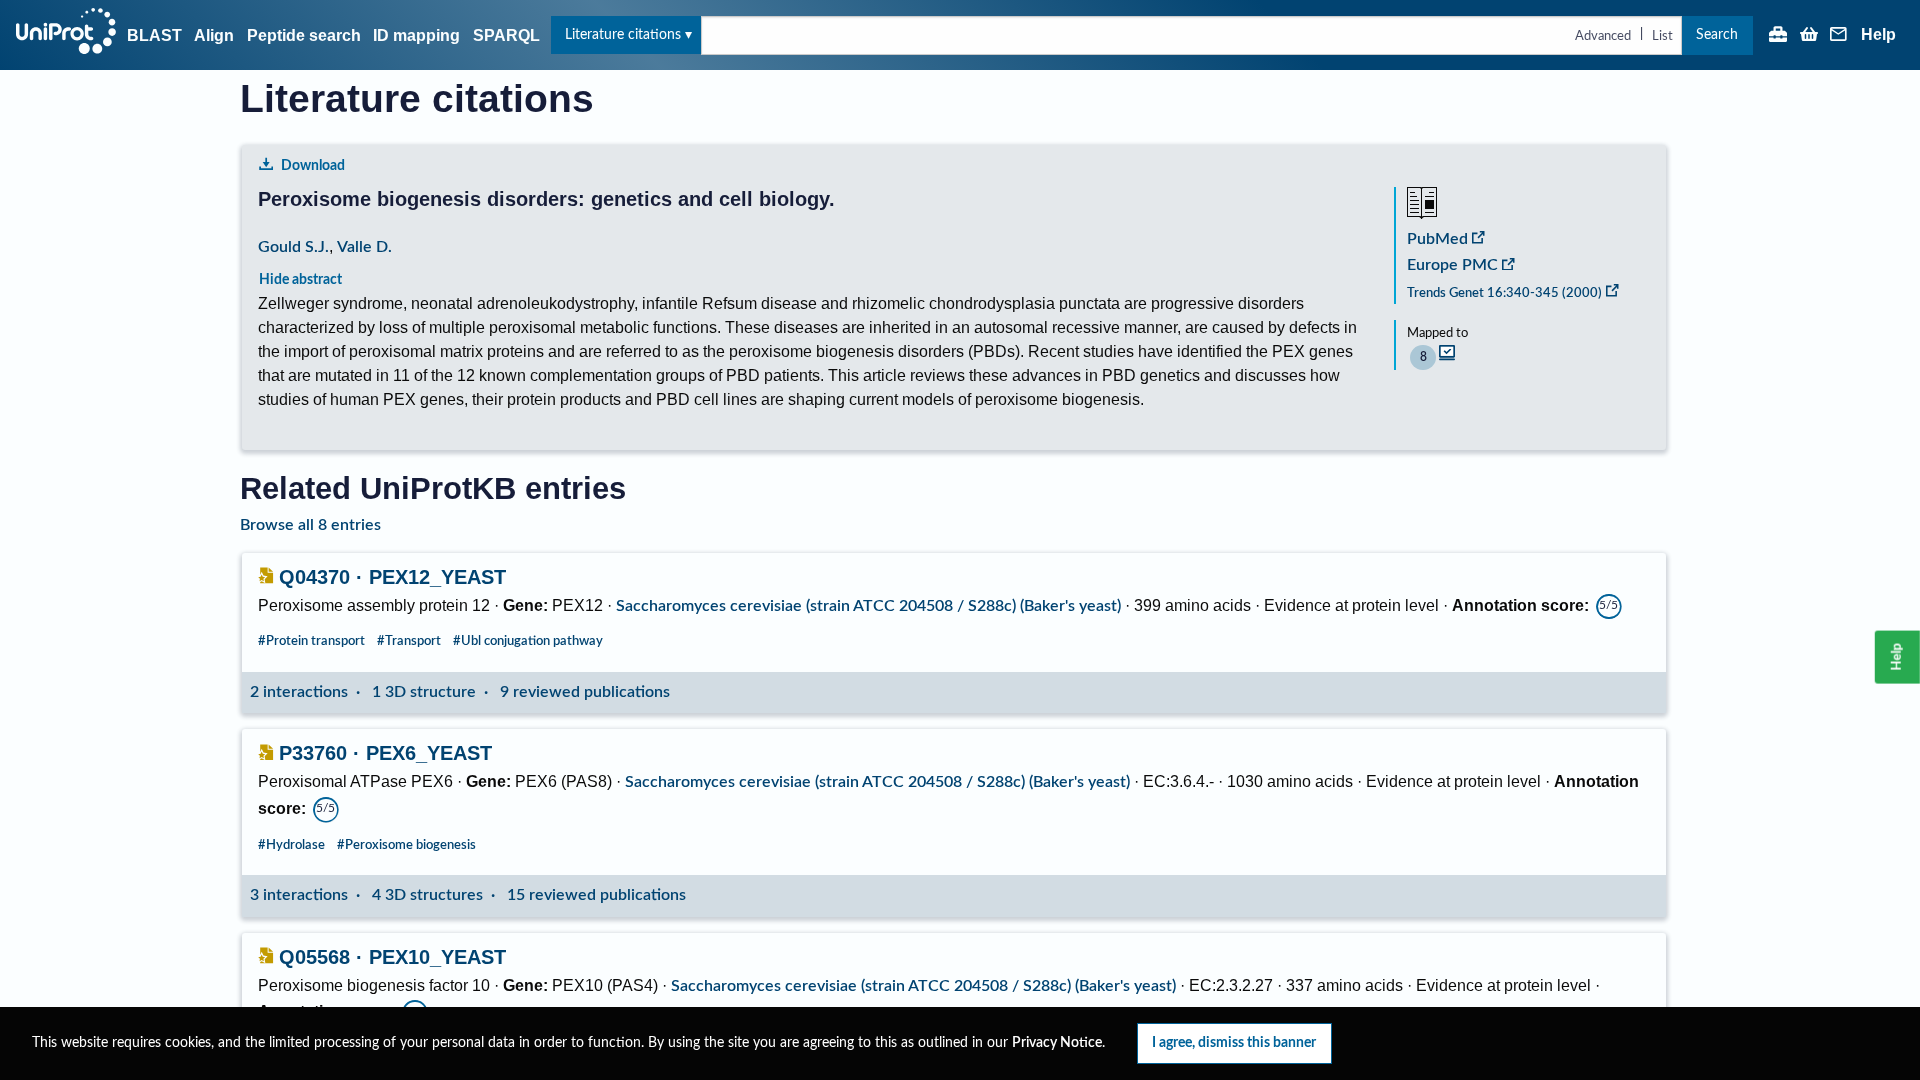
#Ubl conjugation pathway (528, 641)
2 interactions (299, 692)
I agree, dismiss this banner (1234, 1042)
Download (313, 165)
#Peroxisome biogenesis (406, 845)
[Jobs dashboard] (1778, 36)
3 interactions (299, 895)
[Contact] (1839, 36)
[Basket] (1809, 36)
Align (214, 35)
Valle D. (364, 247)
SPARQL (506, 35)
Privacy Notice (1057, 1043)
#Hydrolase (291, 845)
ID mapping (416, 35)
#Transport (409, 641)
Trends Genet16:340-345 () (1504, 293)
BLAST (154, 35)
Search (1717, 34)
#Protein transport (311, 641)
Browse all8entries (310, 525)
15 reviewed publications (596, 895)
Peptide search (304, 35)
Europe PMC (1452, 265)
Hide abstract (300, 279)
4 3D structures (427, 895)
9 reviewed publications (585, 692)
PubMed (1437, 239)
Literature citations (623, 34)
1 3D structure (424, 692)
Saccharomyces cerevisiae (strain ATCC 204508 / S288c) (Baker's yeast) (868, 606)
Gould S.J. (293, 247)
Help (1878, 35)
